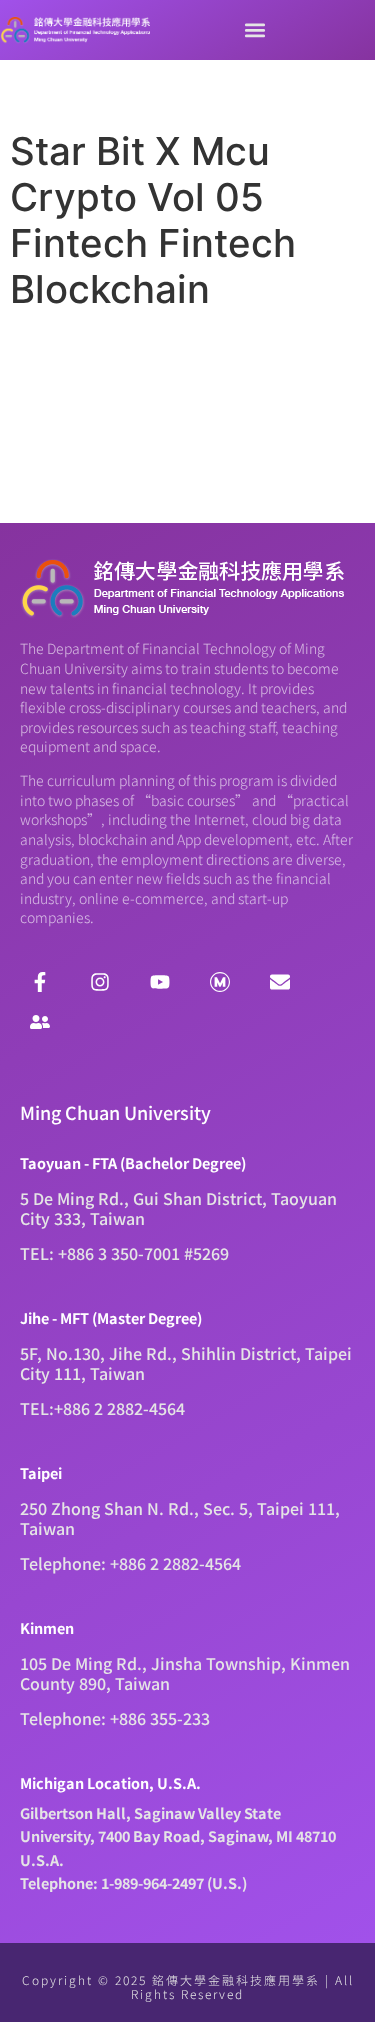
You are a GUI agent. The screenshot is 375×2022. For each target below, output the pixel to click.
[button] (255, 30)
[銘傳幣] (220, 982)
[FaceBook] (40, 982)
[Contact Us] (280, 982)
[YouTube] (160, 982)
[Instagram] (100, 982)
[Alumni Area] (40, 1022)
